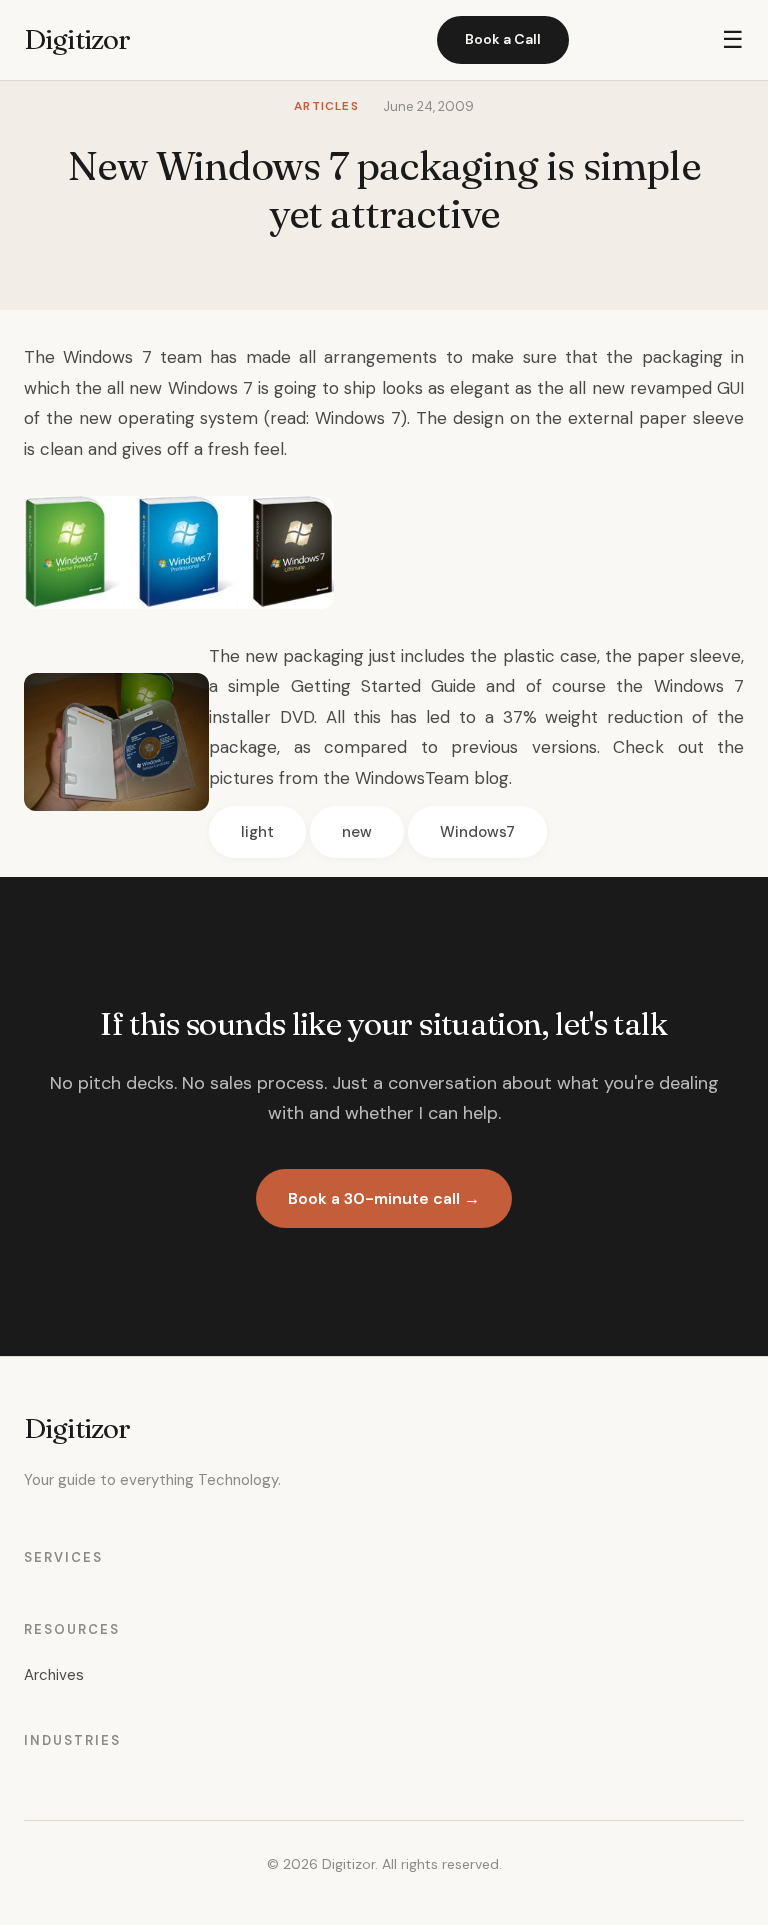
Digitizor (77, 39)
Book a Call (503, 39)
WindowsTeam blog (432, 778)
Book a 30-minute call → (384, 1198)
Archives (54, 1675)
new (357, 832)
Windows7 (477, 832)
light (257, 832)
